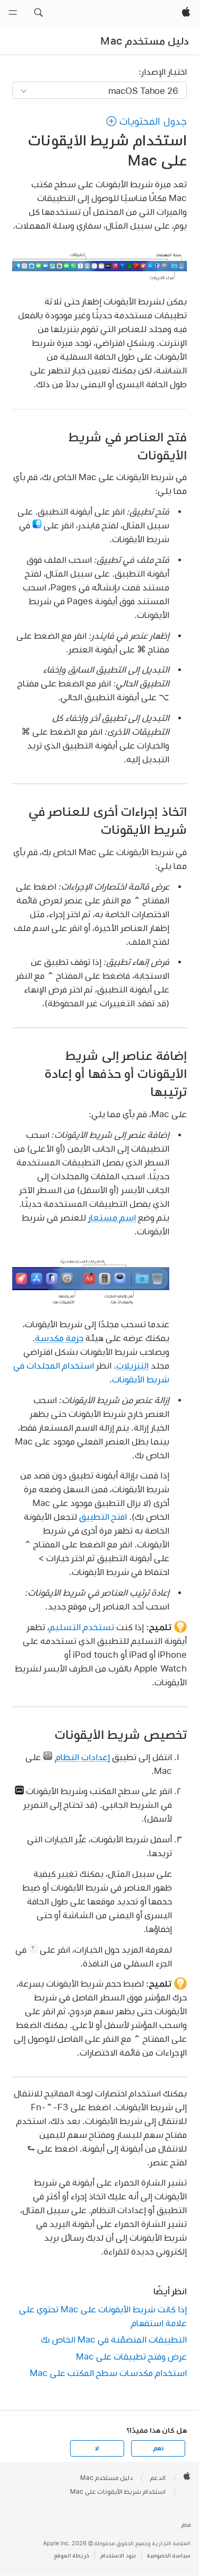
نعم (158, 2448)
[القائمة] (13, 13)
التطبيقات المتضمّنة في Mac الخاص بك (114, 2339)
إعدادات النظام (83, 1757)
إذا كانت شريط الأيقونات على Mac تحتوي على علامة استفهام (103, 2316)
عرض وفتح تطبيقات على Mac (131, 2356)
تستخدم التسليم (82, 1627)
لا (97, 2448)
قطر (186, 2525)
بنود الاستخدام (118, 2556)
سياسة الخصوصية (169, 2556)
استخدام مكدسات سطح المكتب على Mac (108, 2373)
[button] (38, 13)
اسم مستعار (112, 1217)
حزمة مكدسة (59, 1338)
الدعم (158, 2478)
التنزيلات (132, 1365)
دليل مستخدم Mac (145, 41)
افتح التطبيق (103, 1516)
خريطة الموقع (72, 2556)
